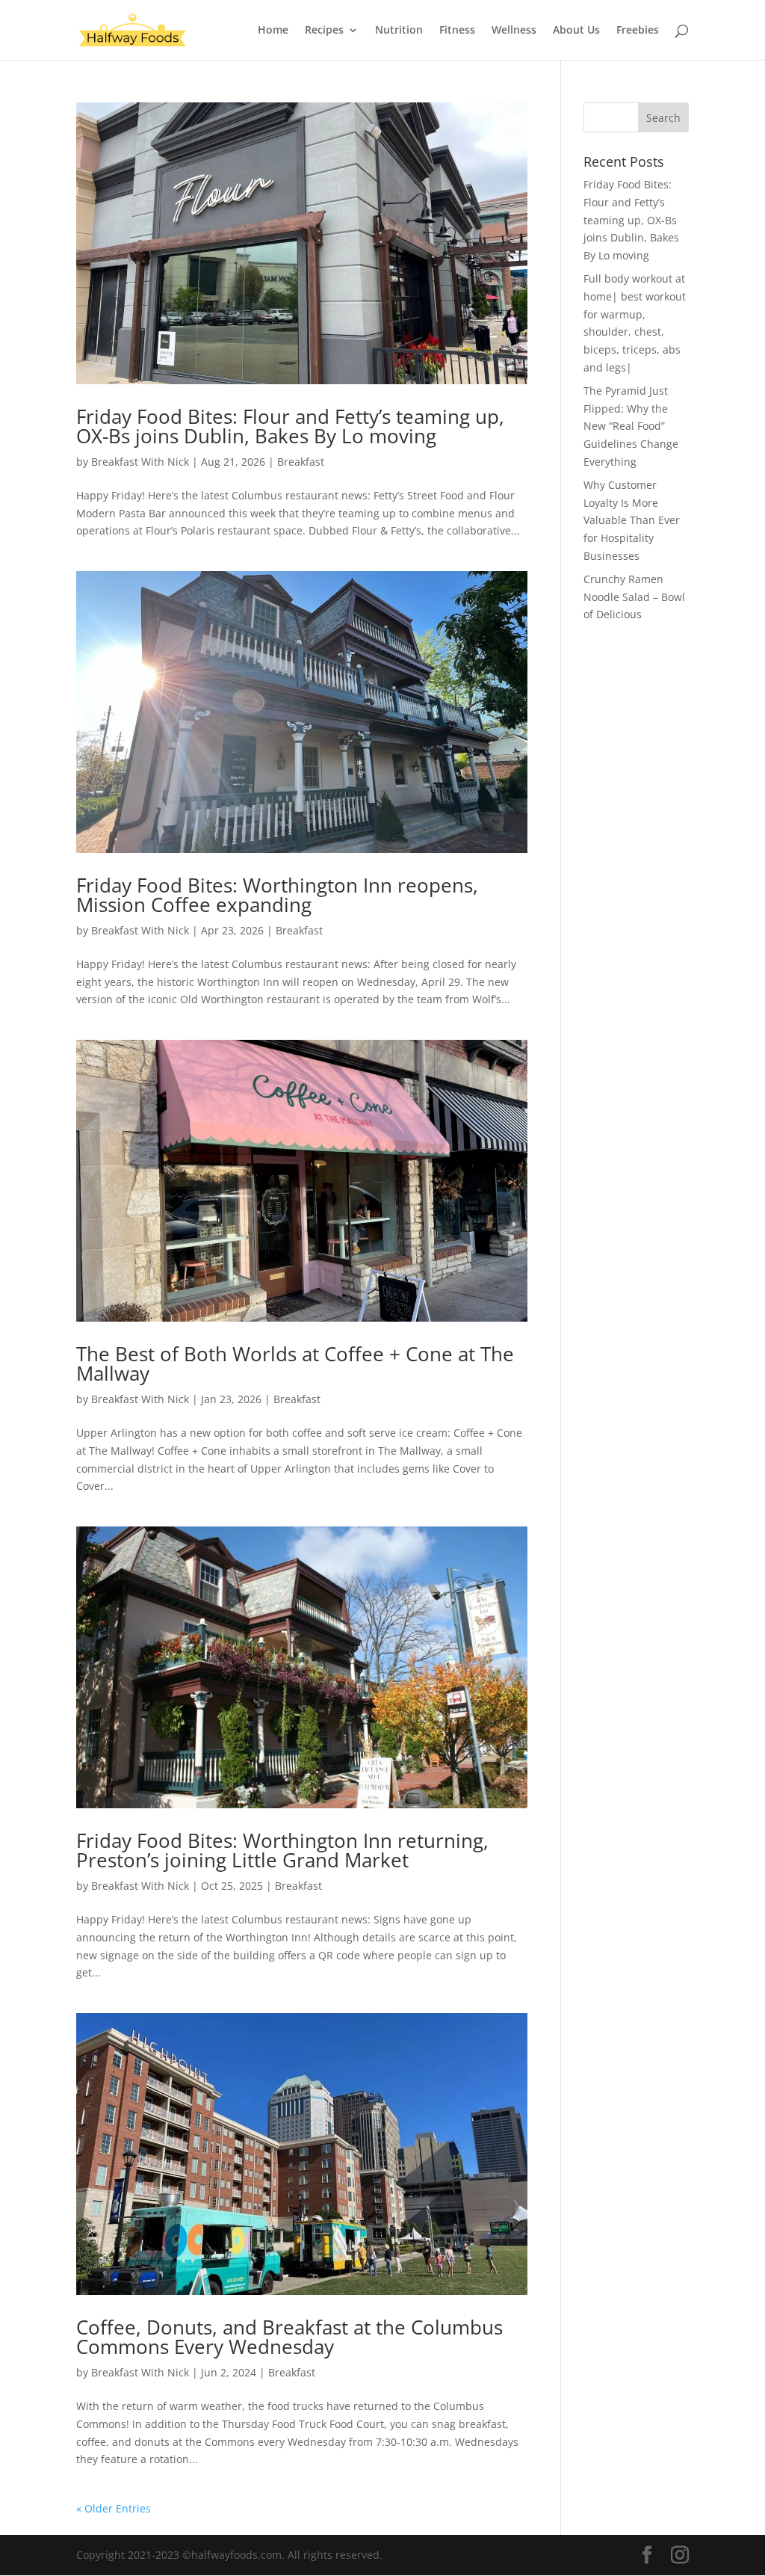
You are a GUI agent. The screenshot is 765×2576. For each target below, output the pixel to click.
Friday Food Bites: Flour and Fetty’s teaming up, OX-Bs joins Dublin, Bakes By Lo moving (290, 426)
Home (273, 31)
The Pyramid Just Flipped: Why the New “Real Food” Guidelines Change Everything (631, 426)
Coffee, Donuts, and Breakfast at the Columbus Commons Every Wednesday (289, 2337)
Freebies (638, 31)
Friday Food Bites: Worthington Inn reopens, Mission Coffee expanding (277, 895)
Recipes (324, 31)
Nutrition (399, 31)
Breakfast (301, 462)
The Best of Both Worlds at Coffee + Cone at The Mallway (295, 1364)
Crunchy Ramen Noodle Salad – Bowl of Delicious (634, 597)
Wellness (514, 31)
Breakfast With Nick (140, 462)
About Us (576, 31)
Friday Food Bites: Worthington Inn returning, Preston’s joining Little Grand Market (282, 1850)
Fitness (457, 31)
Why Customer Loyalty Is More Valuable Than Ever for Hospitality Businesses (632, 520)
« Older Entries (114, 2508)
